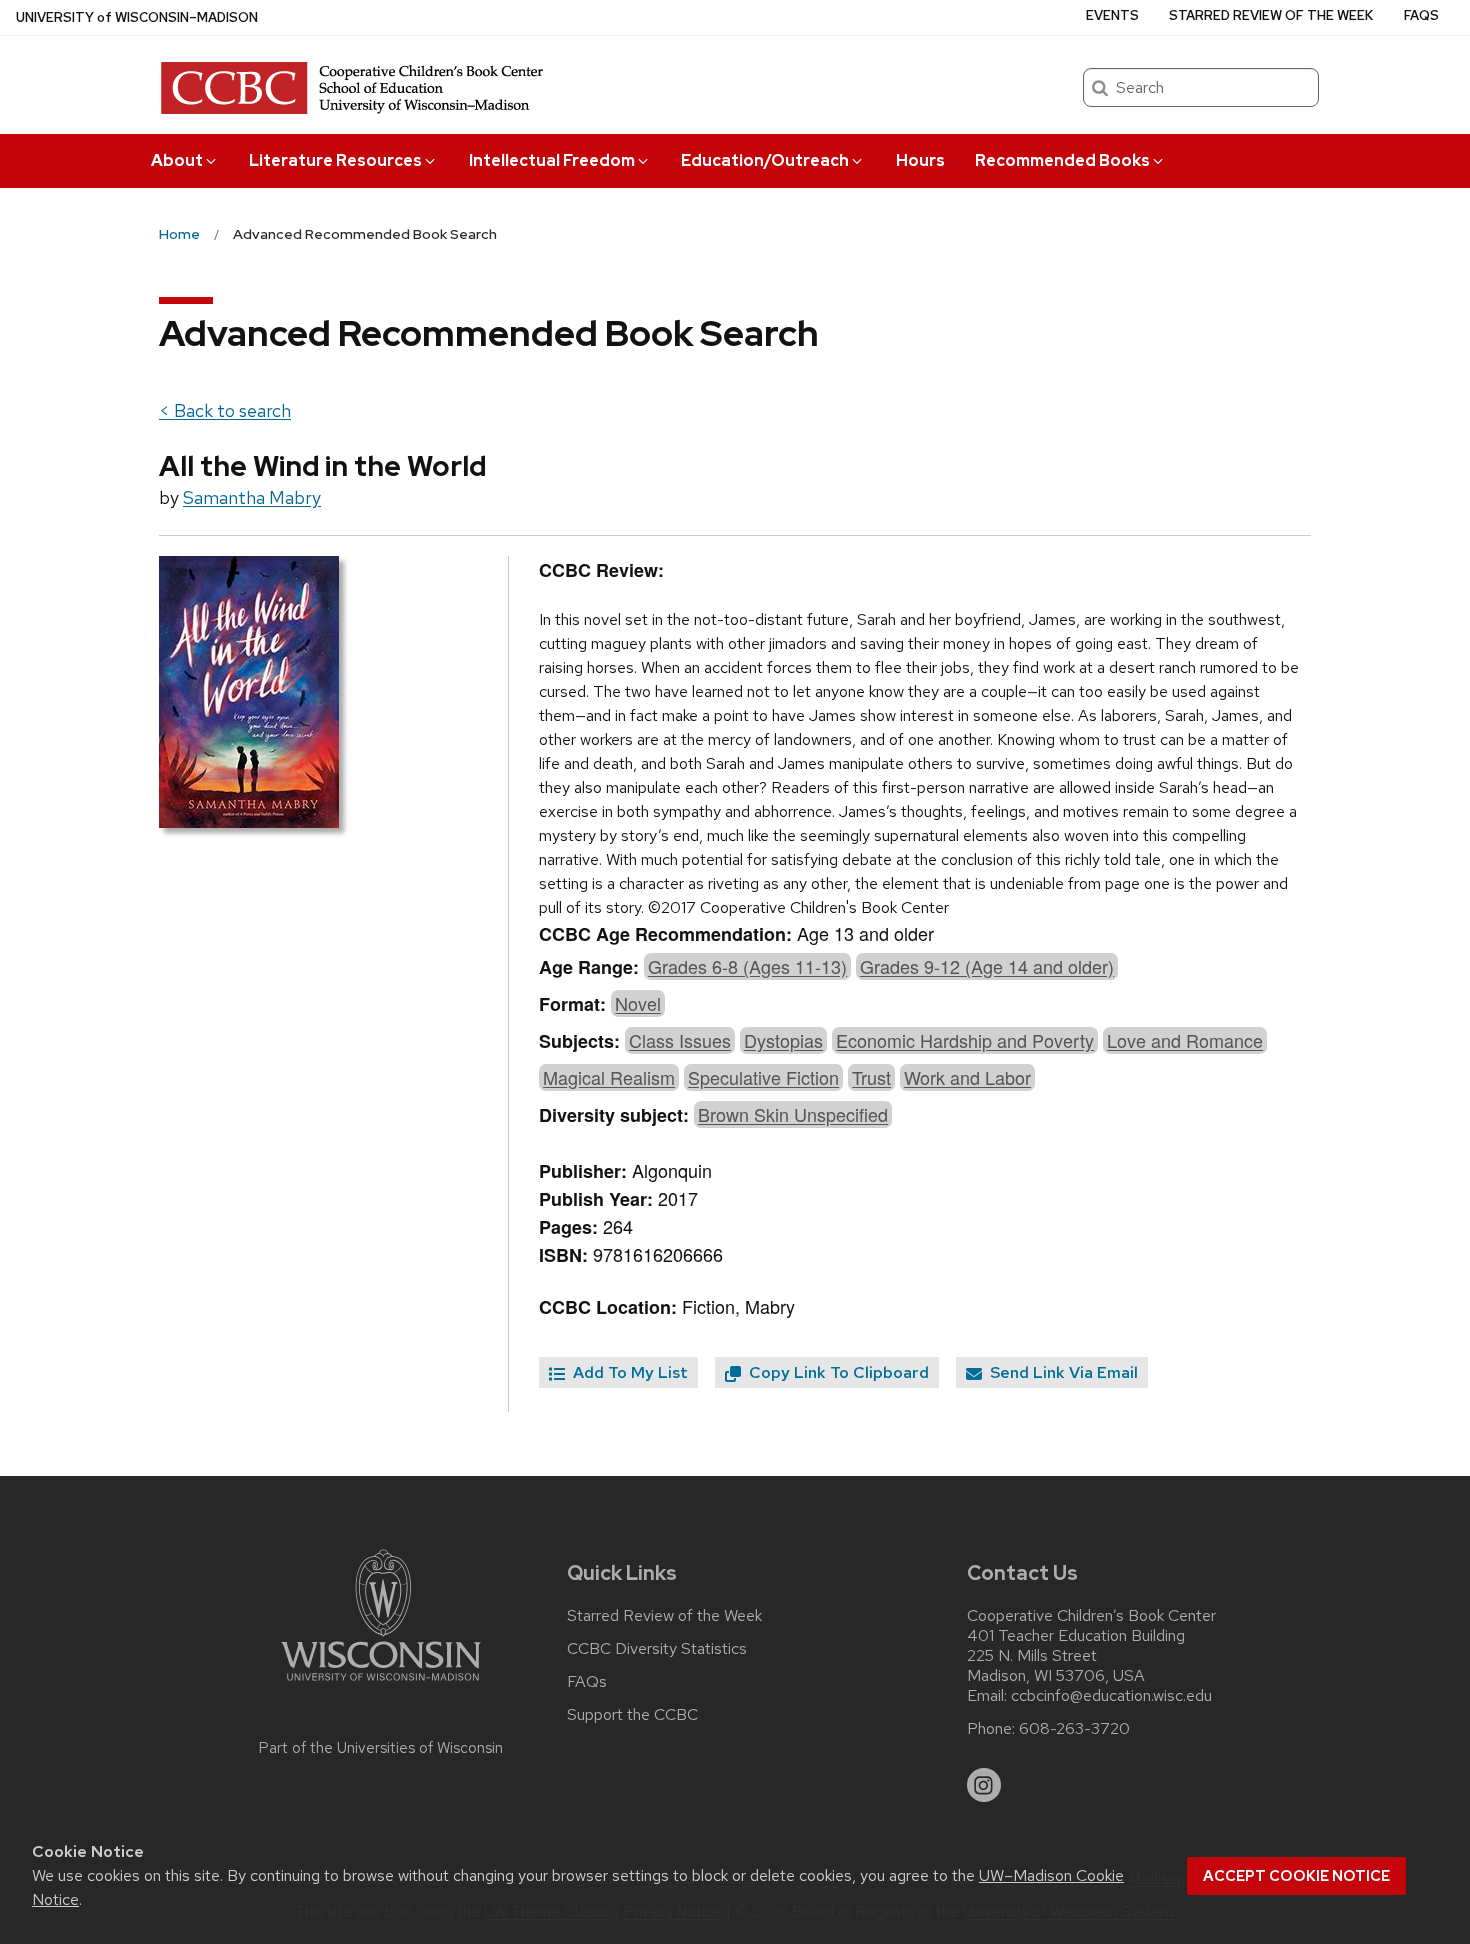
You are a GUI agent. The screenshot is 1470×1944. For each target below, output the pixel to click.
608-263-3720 (1074, 1729)
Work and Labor (967, 1077)
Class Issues (680, 1040)
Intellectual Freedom (552, 160)
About (177, 160)
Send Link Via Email (1062, 1372)
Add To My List (628, 1372)
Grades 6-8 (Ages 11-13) (747, 966)
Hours (920, 160)
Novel (638, 1003)
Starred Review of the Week (1271, 15)
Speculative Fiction (763, 1077)
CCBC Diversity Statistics (657, 1649)
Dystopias (783, 1040)
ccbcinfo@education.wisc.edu (1111, 1696)
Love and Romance (1185, 1040)
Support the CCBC (632, 1715)
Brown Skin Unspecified (793, 1114)
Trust (871, 1077)
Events (1112, 15)
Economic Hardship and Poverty (965, 1040)
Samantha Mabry (252, 497)
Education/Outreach (765, 160)
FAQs (1421, 15)
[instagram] (984, 1785)
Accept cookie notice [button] (1296, 1876)
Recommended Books (1062, 160)
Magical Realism (609, 1077)
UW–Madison (137, 17)
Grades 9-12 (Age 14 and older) (987, 966)
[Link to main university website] (381, 1684)
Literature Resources (335, 160)
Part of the (381, 1748)
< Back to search (225, 410)
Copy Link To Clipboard (837, 1372)
